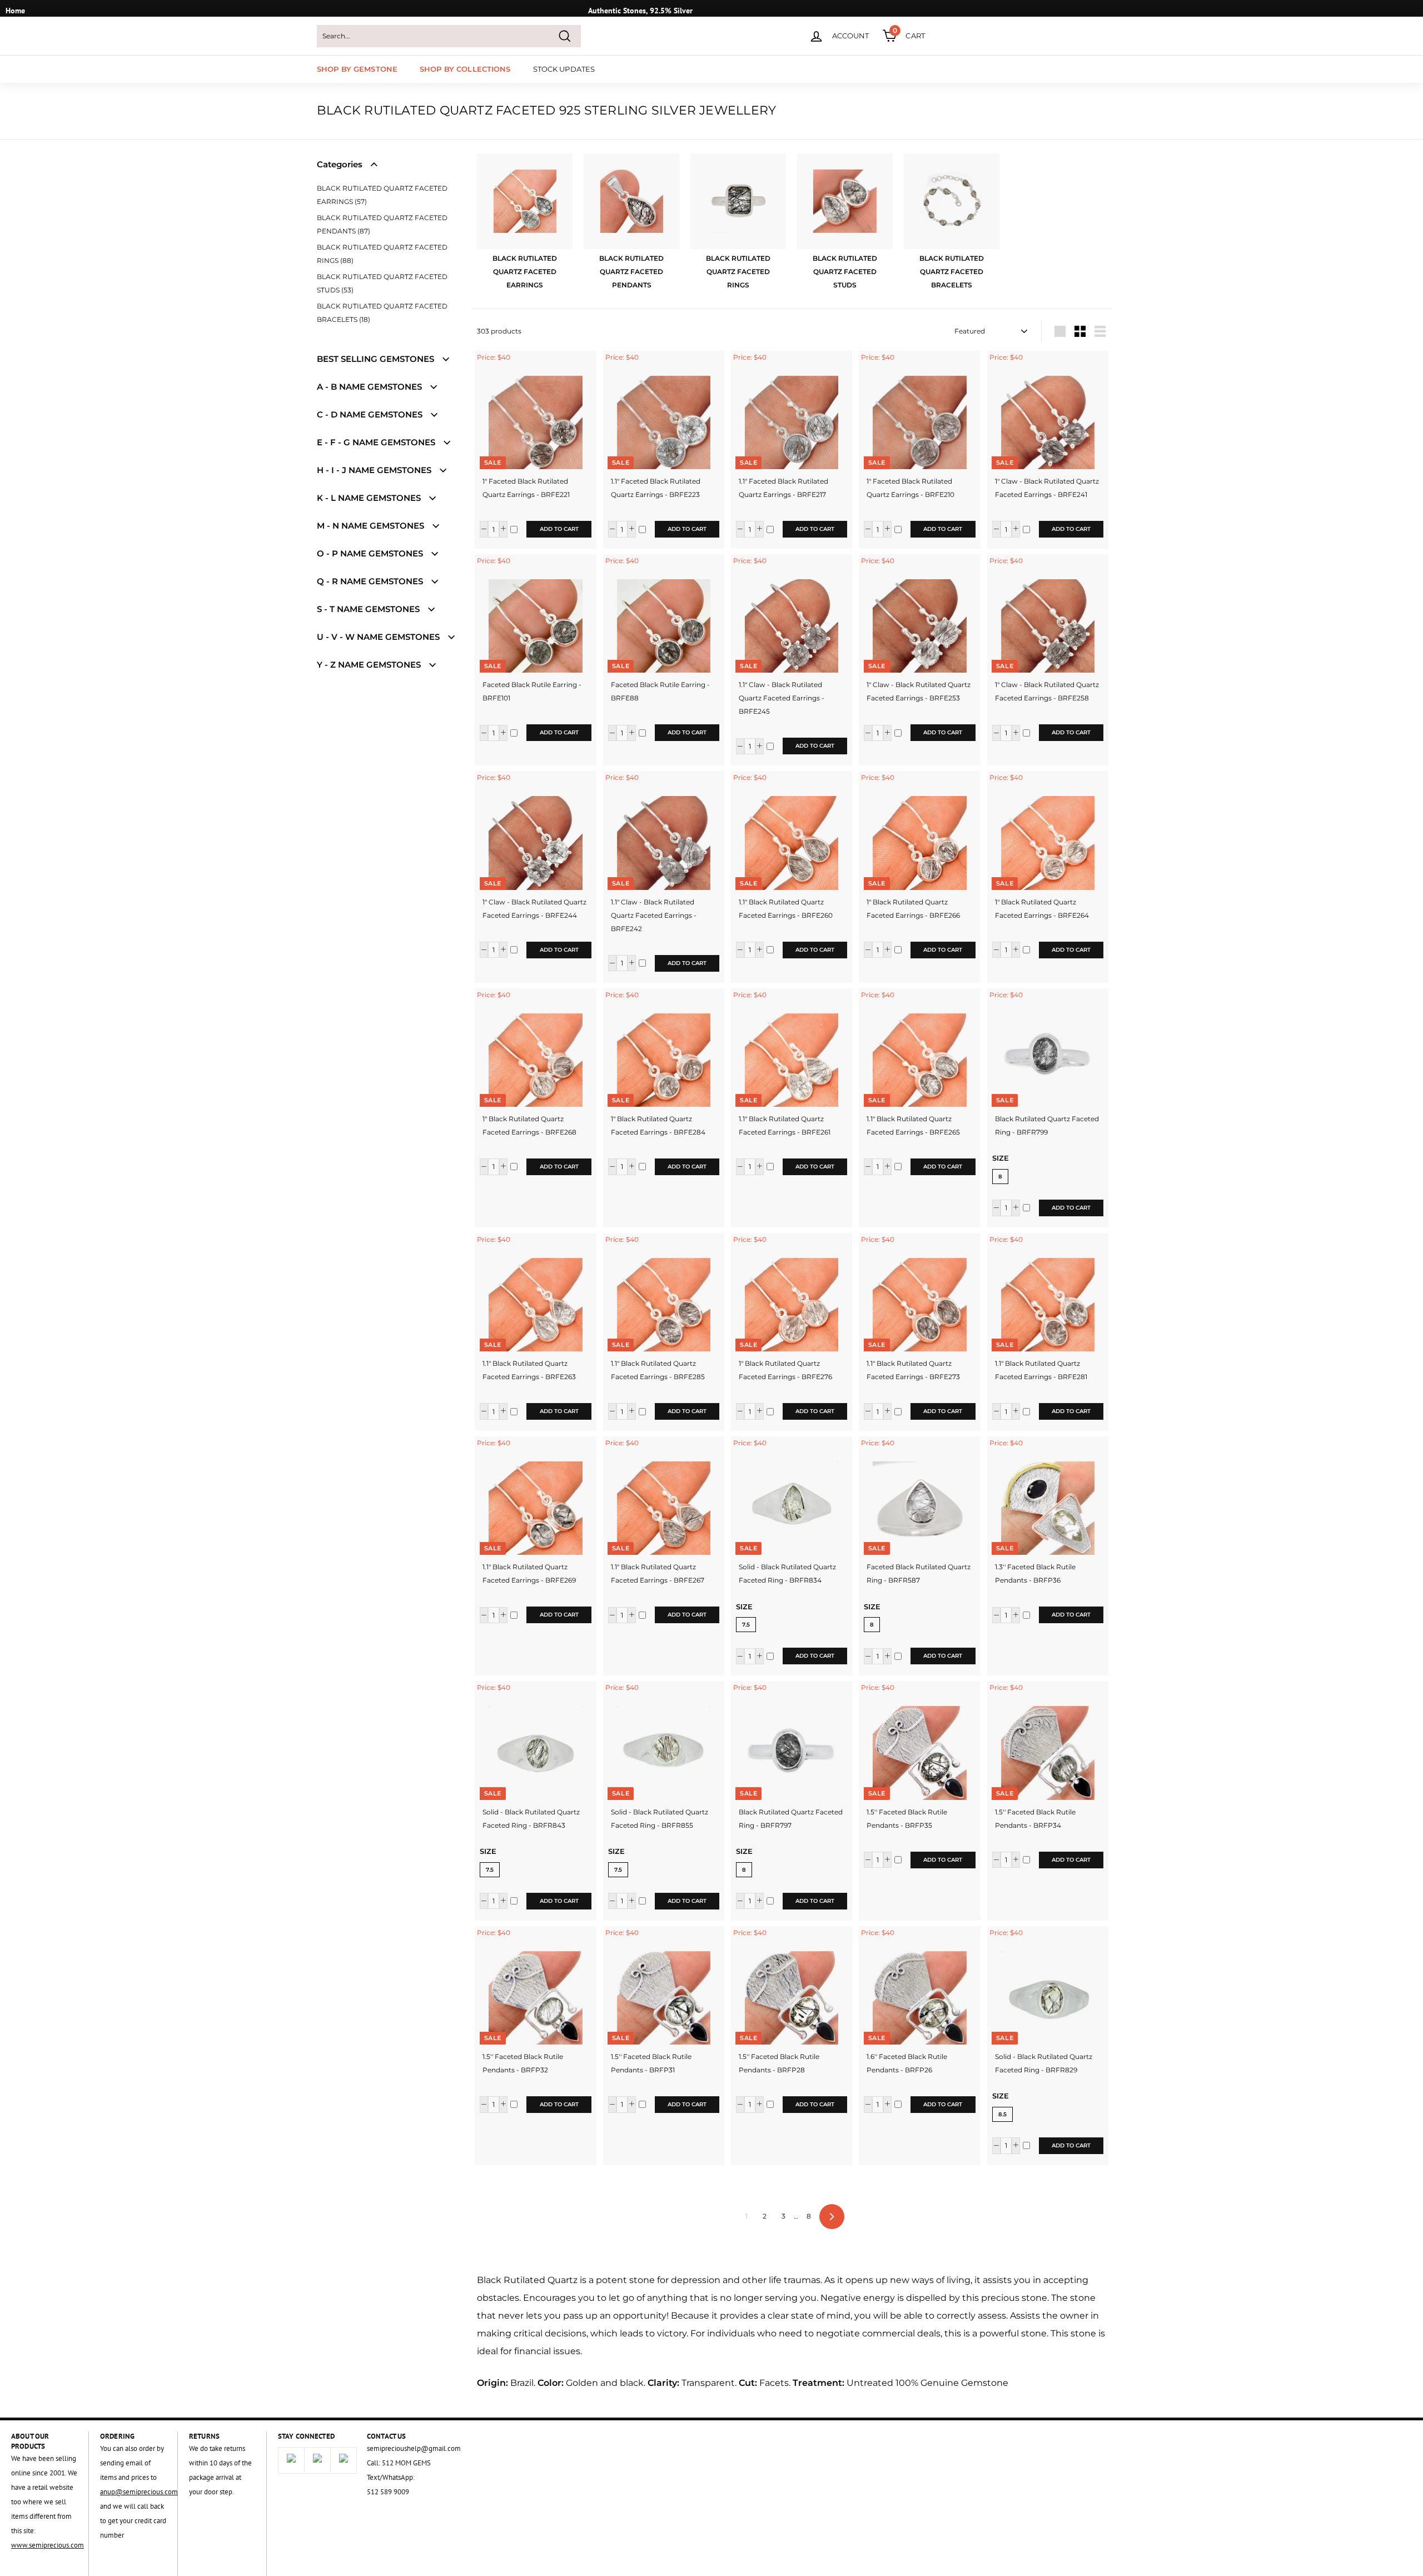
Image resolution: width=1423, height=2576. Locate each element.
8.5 (1002, 2114)
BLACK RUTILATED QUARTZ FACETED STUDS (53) (382, 283)
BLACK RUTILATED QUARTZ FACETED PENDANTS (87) (382, 224)
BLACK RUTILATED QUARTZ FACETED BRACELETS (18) (382, 313)
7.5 (746, 1625)
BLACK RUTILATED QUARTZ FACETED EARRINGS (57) (382, 195)
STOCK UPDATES (564, 69)
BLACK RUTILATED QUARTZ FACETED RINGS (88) (382, 254)
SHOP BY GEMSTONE (357, 69)
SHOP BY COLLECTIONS (465, 69)
